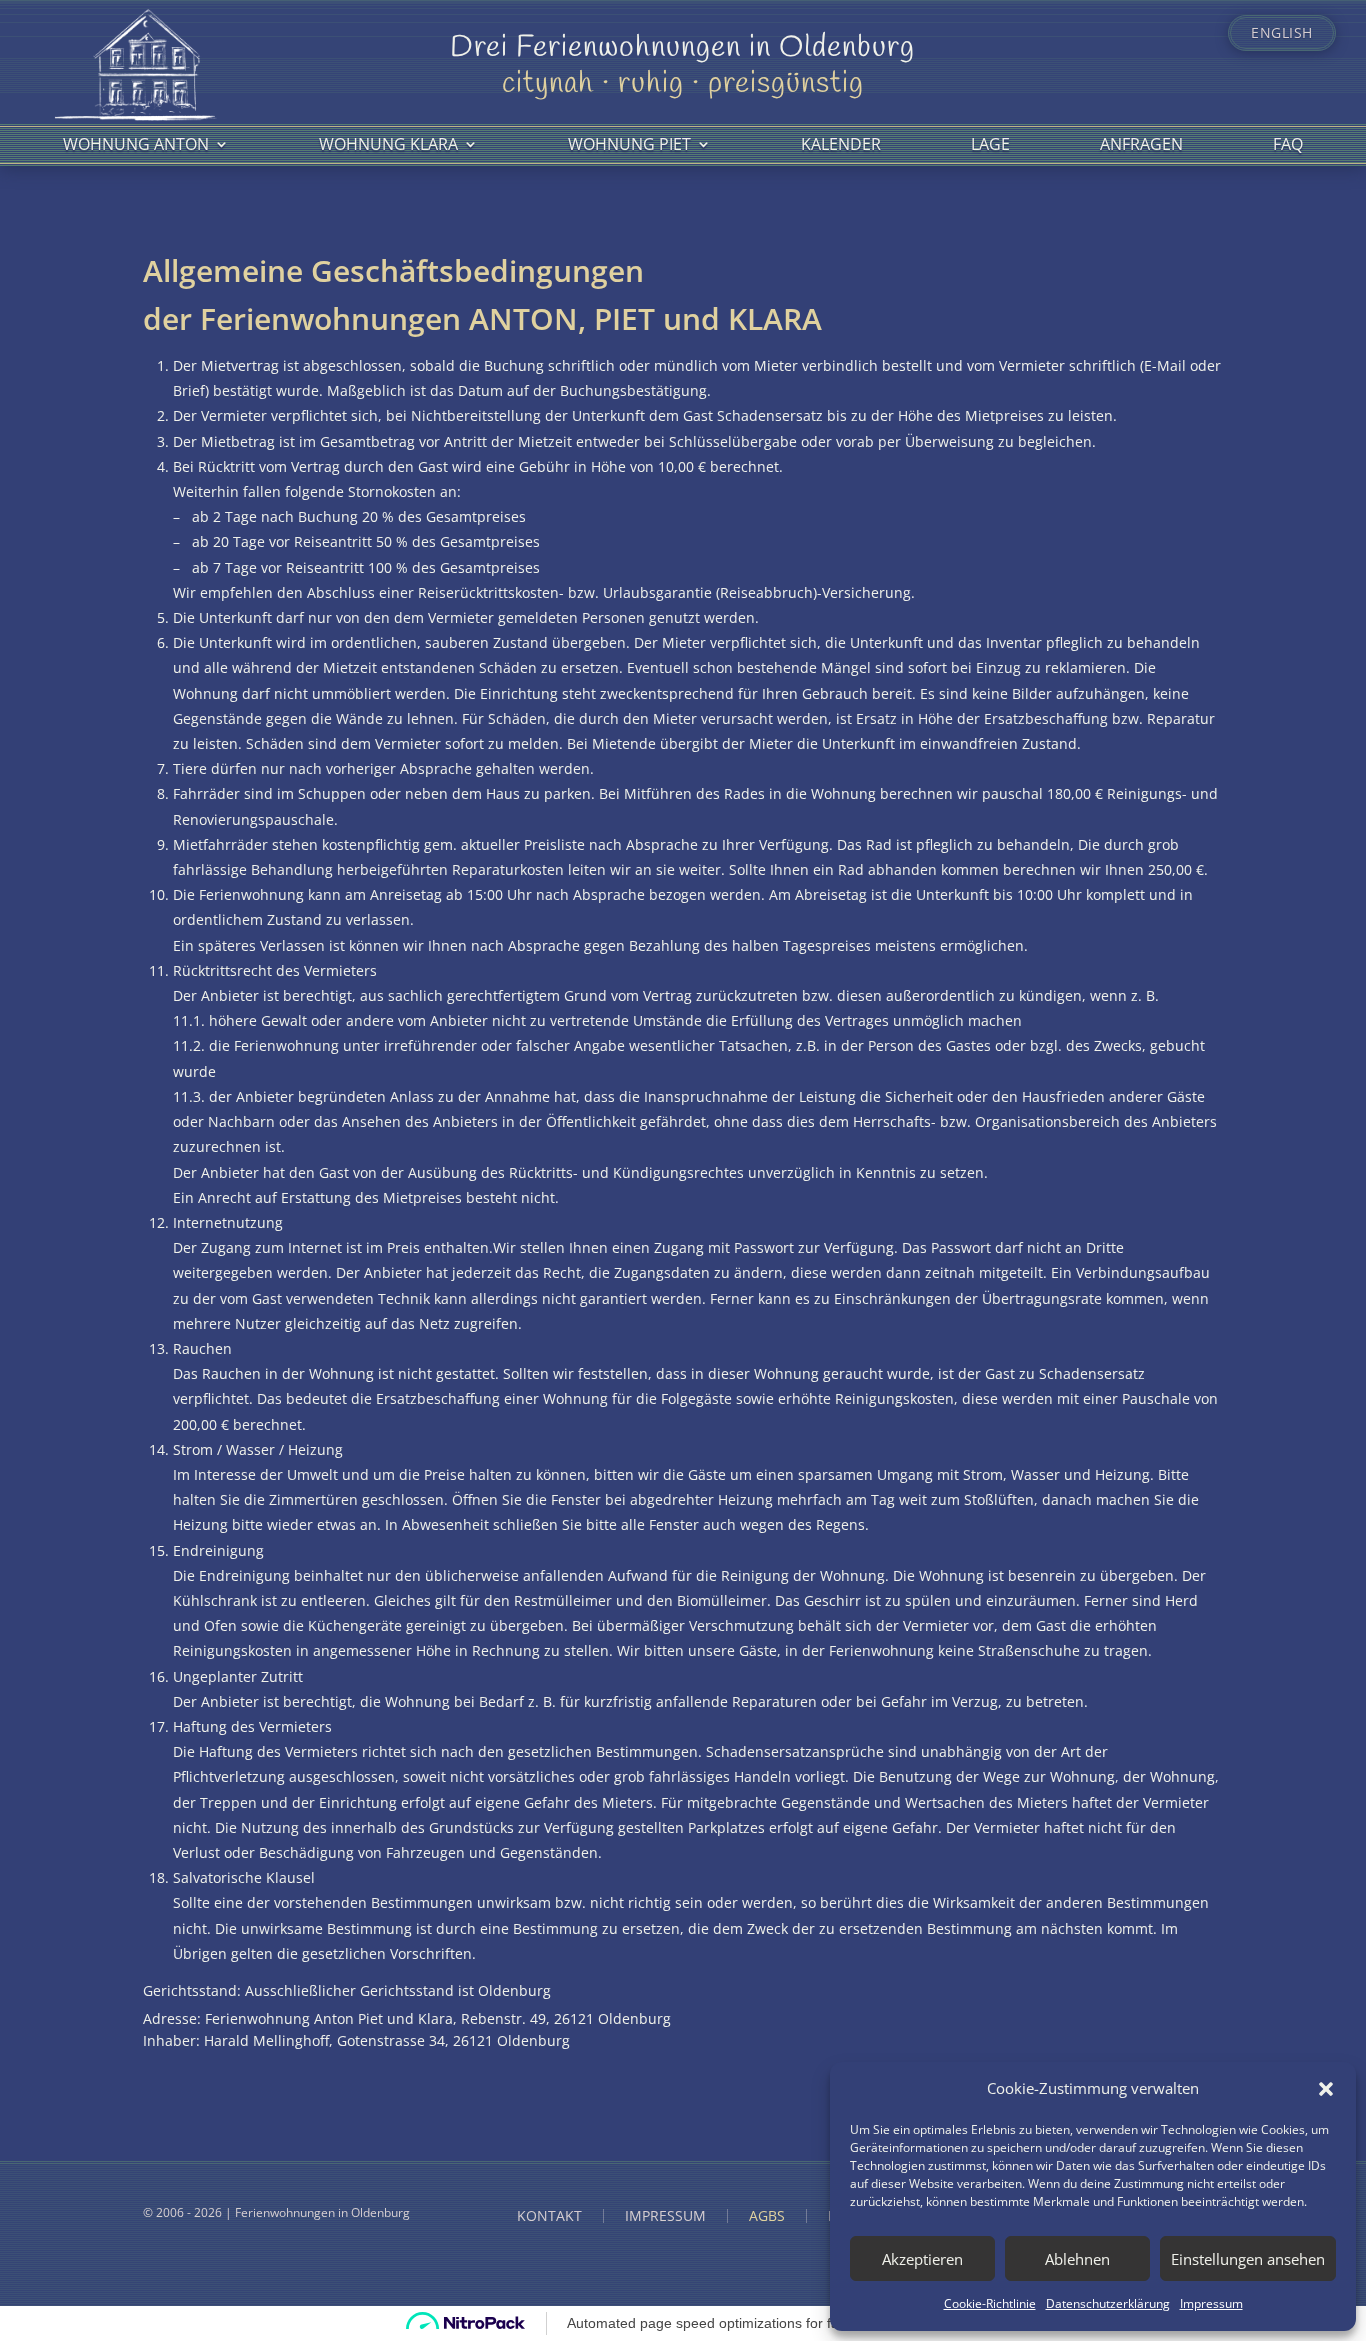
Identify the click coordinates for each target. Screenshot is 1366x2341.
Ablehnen (1077, 2259)
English (1282, 33)
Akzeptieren (922, 2259)
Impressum (1211, 2303)
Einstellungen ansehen (1248, 2259)
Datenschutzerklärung (1108, 2303)
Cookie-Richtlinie (990, 2303)
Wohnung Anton (136, 144)
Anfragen (1141, 144)
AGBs (767, 2216)
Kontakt (549, 2216)
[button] (1326, 2089)
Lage (990, 144)
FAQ (1288, 144)
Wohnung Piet (629, 144)
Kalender (841, 144)
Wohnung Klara (388, 144)
